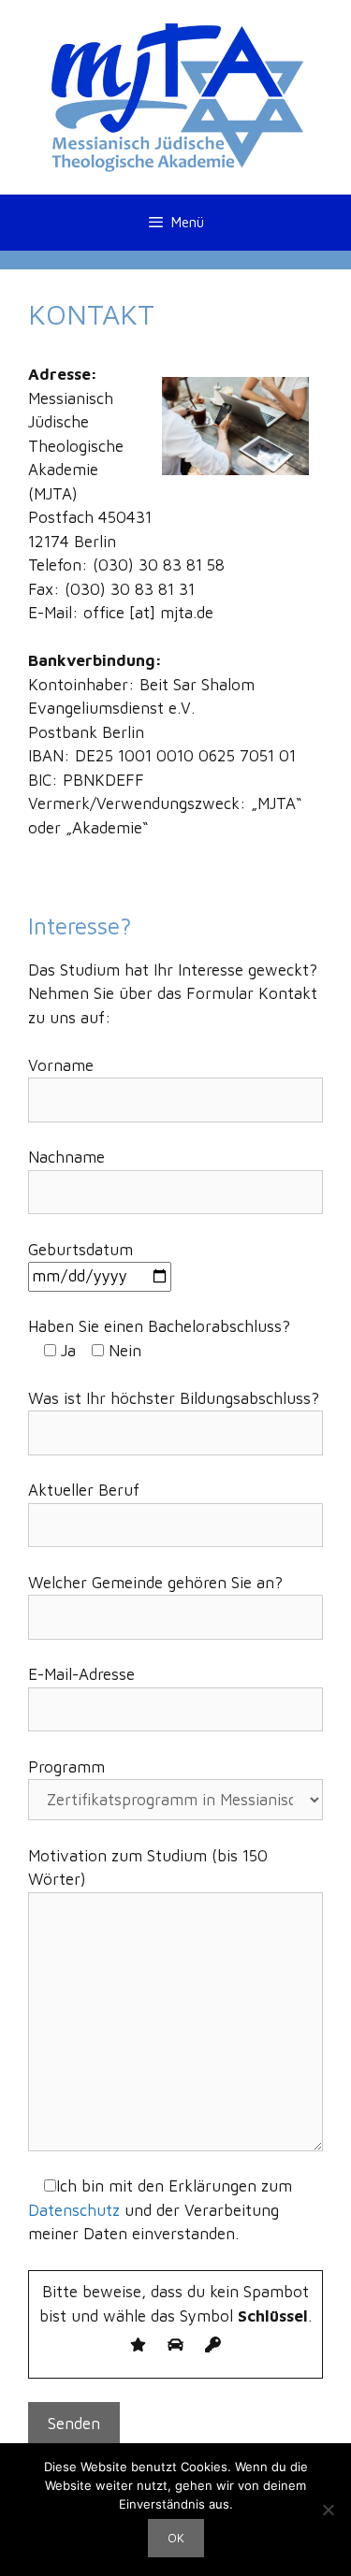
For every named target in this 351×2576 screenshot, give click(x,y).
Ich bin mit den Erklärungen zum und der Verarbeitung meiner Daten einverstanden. (160, 2210)
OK (176, 2538)
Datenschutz (74, 2210)
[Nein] (328, 2510)
